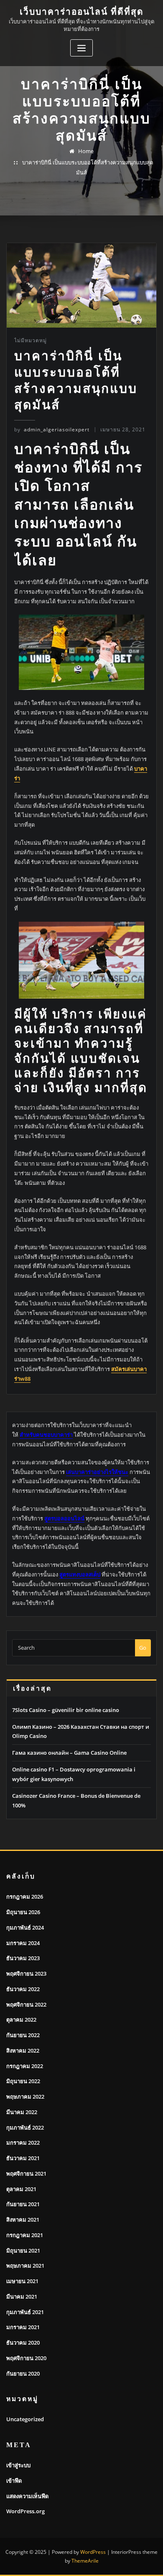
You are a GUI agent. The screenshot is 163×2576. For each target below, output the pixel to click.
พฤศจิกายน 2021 (26, 2174)
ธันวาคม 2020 (23, 2343)
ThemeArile (85, 2561)
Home (86, 151)
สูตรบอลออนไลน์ (64, 1518)
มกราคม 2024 (23, 1943)
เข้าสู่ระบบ (18, 2465)
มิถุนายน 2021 (23, 2250)
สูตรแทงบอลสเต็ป (80, 1574)
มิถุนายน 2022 (23, 2081)
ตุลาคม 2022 (21, 2020)
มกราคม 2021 (23, 2327)
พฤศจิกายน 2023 (26, 1974)
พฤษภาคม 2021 (25, 2266)
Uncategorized (25, 2419)
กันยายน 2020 (23, 2374)
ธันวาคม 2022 (23, 1989)
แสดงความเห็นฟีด (27, 2496)
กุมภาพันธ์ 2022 (25, 2127)
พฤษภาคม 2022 (25, 2097)
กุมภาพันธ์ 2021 (25, 2312)
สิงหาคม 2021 (23, 2220)
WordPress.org (25, 2511)
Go (143, 1648)
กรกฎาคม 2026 (25, 1897)
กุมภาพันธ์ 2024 (25, 1928)
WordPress (93, 2552)
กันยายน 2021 (23, 2204)
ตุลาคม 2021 (21, 2189)
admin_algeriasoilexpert (52, 429)
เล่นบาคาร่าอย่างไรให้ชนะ (97, 1472)
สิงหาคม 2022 (23, 2051)
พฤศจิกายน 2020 (26, 2358)
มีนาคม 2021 (22, 2297)
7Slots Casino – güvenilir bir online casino (66, 1710)
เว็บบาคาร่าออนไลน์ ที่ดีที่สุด (82, 12)
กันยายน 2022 (23, 2035)
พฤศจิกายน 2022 (26, 2004)
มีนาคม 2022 (22, 2112)
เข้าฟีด (14, 2481)
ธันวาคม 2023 (23, 1958)
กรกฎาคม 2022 (25, 2066)
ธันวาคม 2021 (23, 2158)
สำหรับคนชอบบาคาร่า (46, 1435)
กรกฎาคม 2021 (25, 2235)
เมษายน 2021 (22, 2281)
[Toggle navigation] (81, 48)
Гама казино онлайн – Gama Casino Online (69, 1753)
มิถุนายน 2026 (23, 1912)
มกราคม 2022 (23, 2143)
